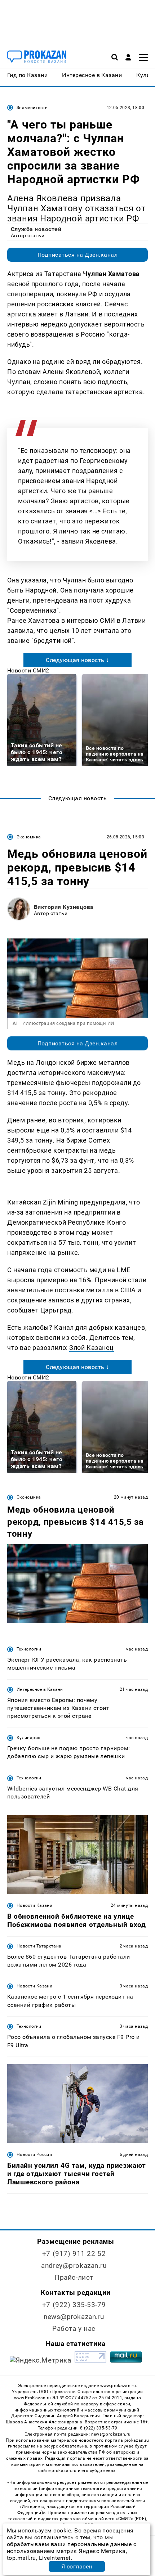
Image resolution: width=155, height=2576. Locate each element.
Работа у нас (74, 2329)
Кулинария (28, 1738)
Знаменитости (32, 108)
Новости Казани (34, 1905)
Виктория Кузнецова (64, 907)
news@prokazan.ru (74, 2317)
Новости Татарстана (39, 1946)
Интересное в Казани (40, 1689)
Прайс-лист (74, 2277)
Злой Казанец (91, 1348)
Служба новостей (36, 229)
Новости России (34, 2154)
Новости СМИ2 (28, 670)
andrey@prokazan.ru (74, 2266)
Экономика (29, 837)
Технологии (29, 1649)
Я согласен (77, 2566)
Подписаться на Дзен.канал (77, 255)
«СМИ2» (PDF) (131, 2519)
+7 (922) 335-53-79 (74, 2305)
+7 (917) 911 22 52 (74, 2254)
